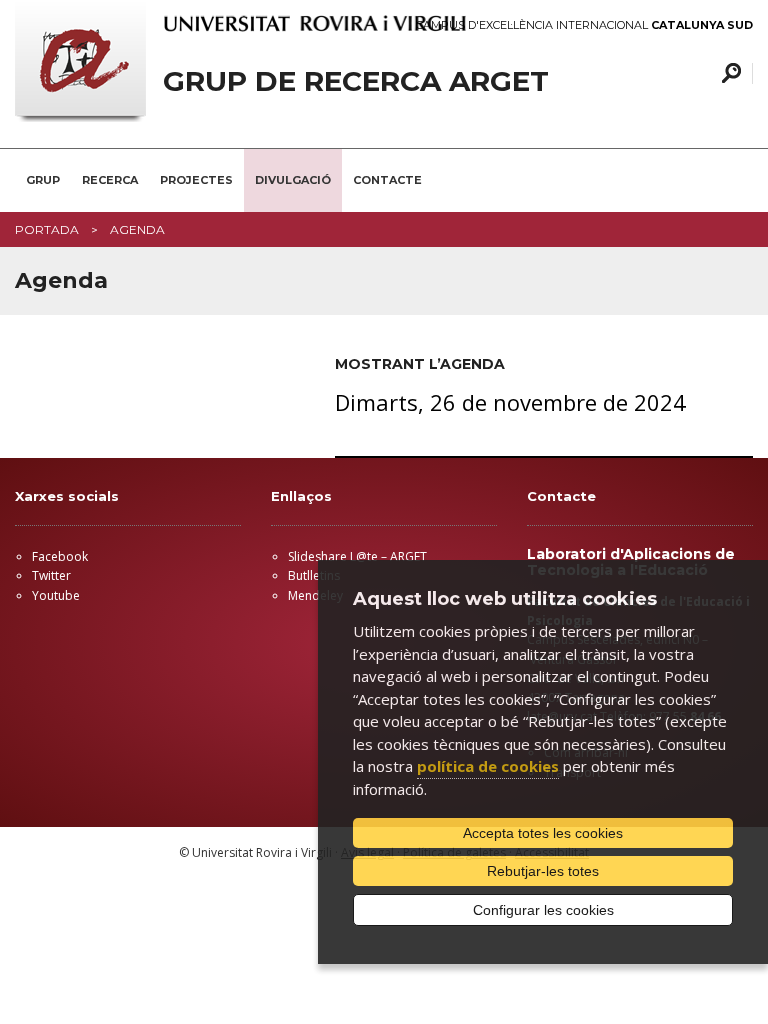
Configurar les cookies (543, 910)
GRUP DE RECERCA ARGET (356, 81)
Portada (47, 229)
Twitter (51, 575)
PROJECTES (196, 180)
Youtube (56, 595)
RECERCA (110, 180)
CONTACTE (387, 180)
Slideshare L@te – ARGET (357, 556)
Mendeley (315, 595)
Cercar (728, 73)
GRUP (43, 180)
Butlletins (314, 575)
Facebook (60, 556)
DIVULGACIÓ (293, 180)
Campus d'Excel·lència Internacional (584, 25)
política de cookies (488, 766)
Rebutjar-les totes (543, 871)
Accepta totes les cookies (543, 833)
